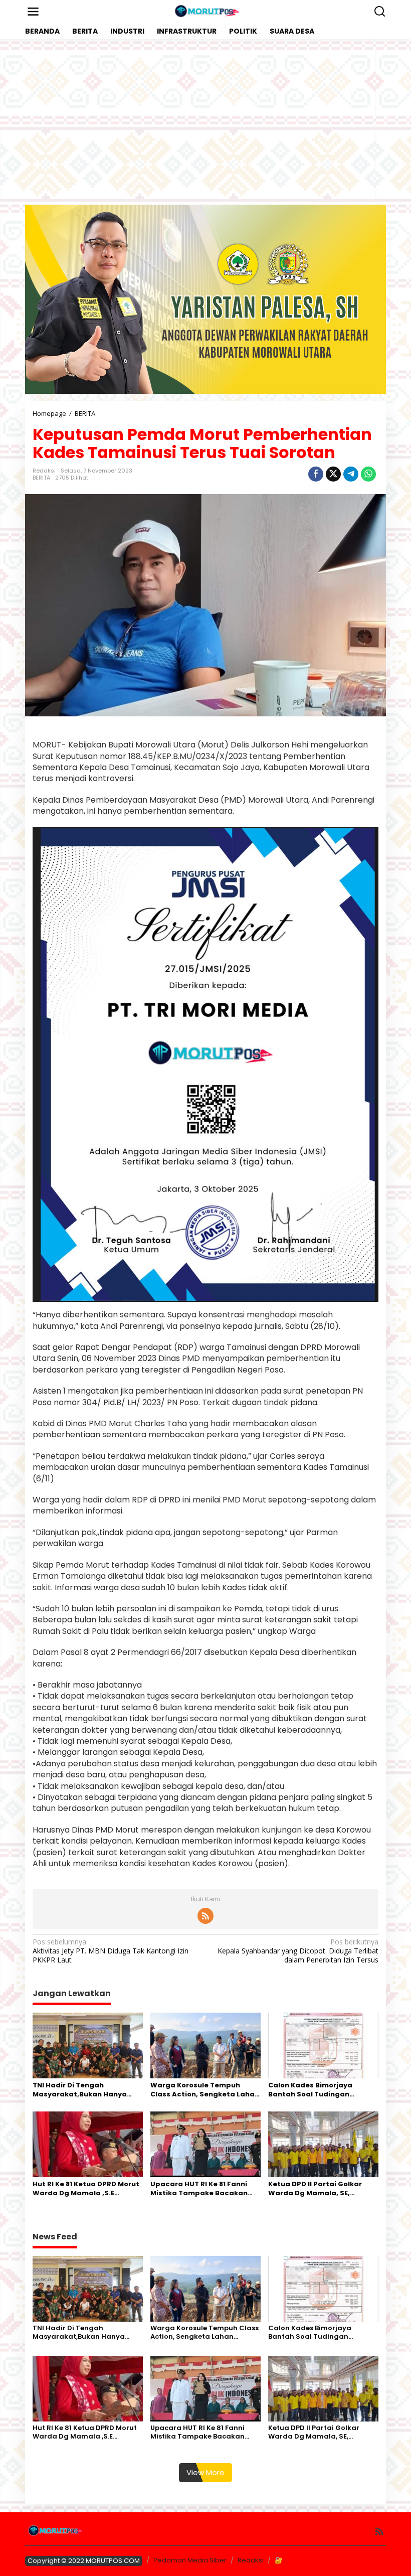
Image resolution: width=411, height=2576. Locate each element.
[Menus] (33, 12)
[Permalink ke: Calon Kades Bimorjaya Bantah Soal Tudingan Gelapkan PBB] (323, 2045)
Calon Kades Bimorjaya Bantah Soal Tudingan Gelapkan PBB (310, 2090)
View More (205, 2472)
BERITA (41, 478)
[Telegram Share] (351, 474)
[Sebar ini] (316, 474)
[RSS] (205, 1916)
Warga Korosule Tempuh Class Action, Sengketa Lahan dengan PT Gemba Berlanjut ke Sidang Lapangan (205, 2090)
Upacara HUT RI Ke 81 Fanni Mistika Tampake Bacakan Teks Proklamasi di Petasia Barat (199, 2189)
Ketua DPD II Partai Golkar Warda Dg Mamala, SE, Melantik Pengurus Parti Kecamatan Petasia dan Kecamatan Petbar (315, 2189)
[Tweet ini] (333, 474)
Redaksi (251, 2560)
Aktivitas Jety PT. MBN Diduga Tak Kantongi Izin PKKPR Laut (111, 1951)
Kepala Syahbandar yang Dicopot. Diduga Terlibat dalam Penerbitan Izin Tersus (298, 1951)
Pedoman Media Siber (190, 2560)
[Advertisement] (205, 122)
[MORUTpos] (208, 11)
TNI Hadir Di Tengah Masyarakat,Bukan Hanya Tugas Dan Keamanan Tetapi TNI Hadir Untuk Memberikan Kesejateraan (86, 2090)
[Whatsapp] (368, 474)
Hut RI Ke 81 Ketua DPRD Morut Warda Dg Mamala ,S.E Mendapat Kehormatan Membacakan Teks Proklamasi (86, 2189)
